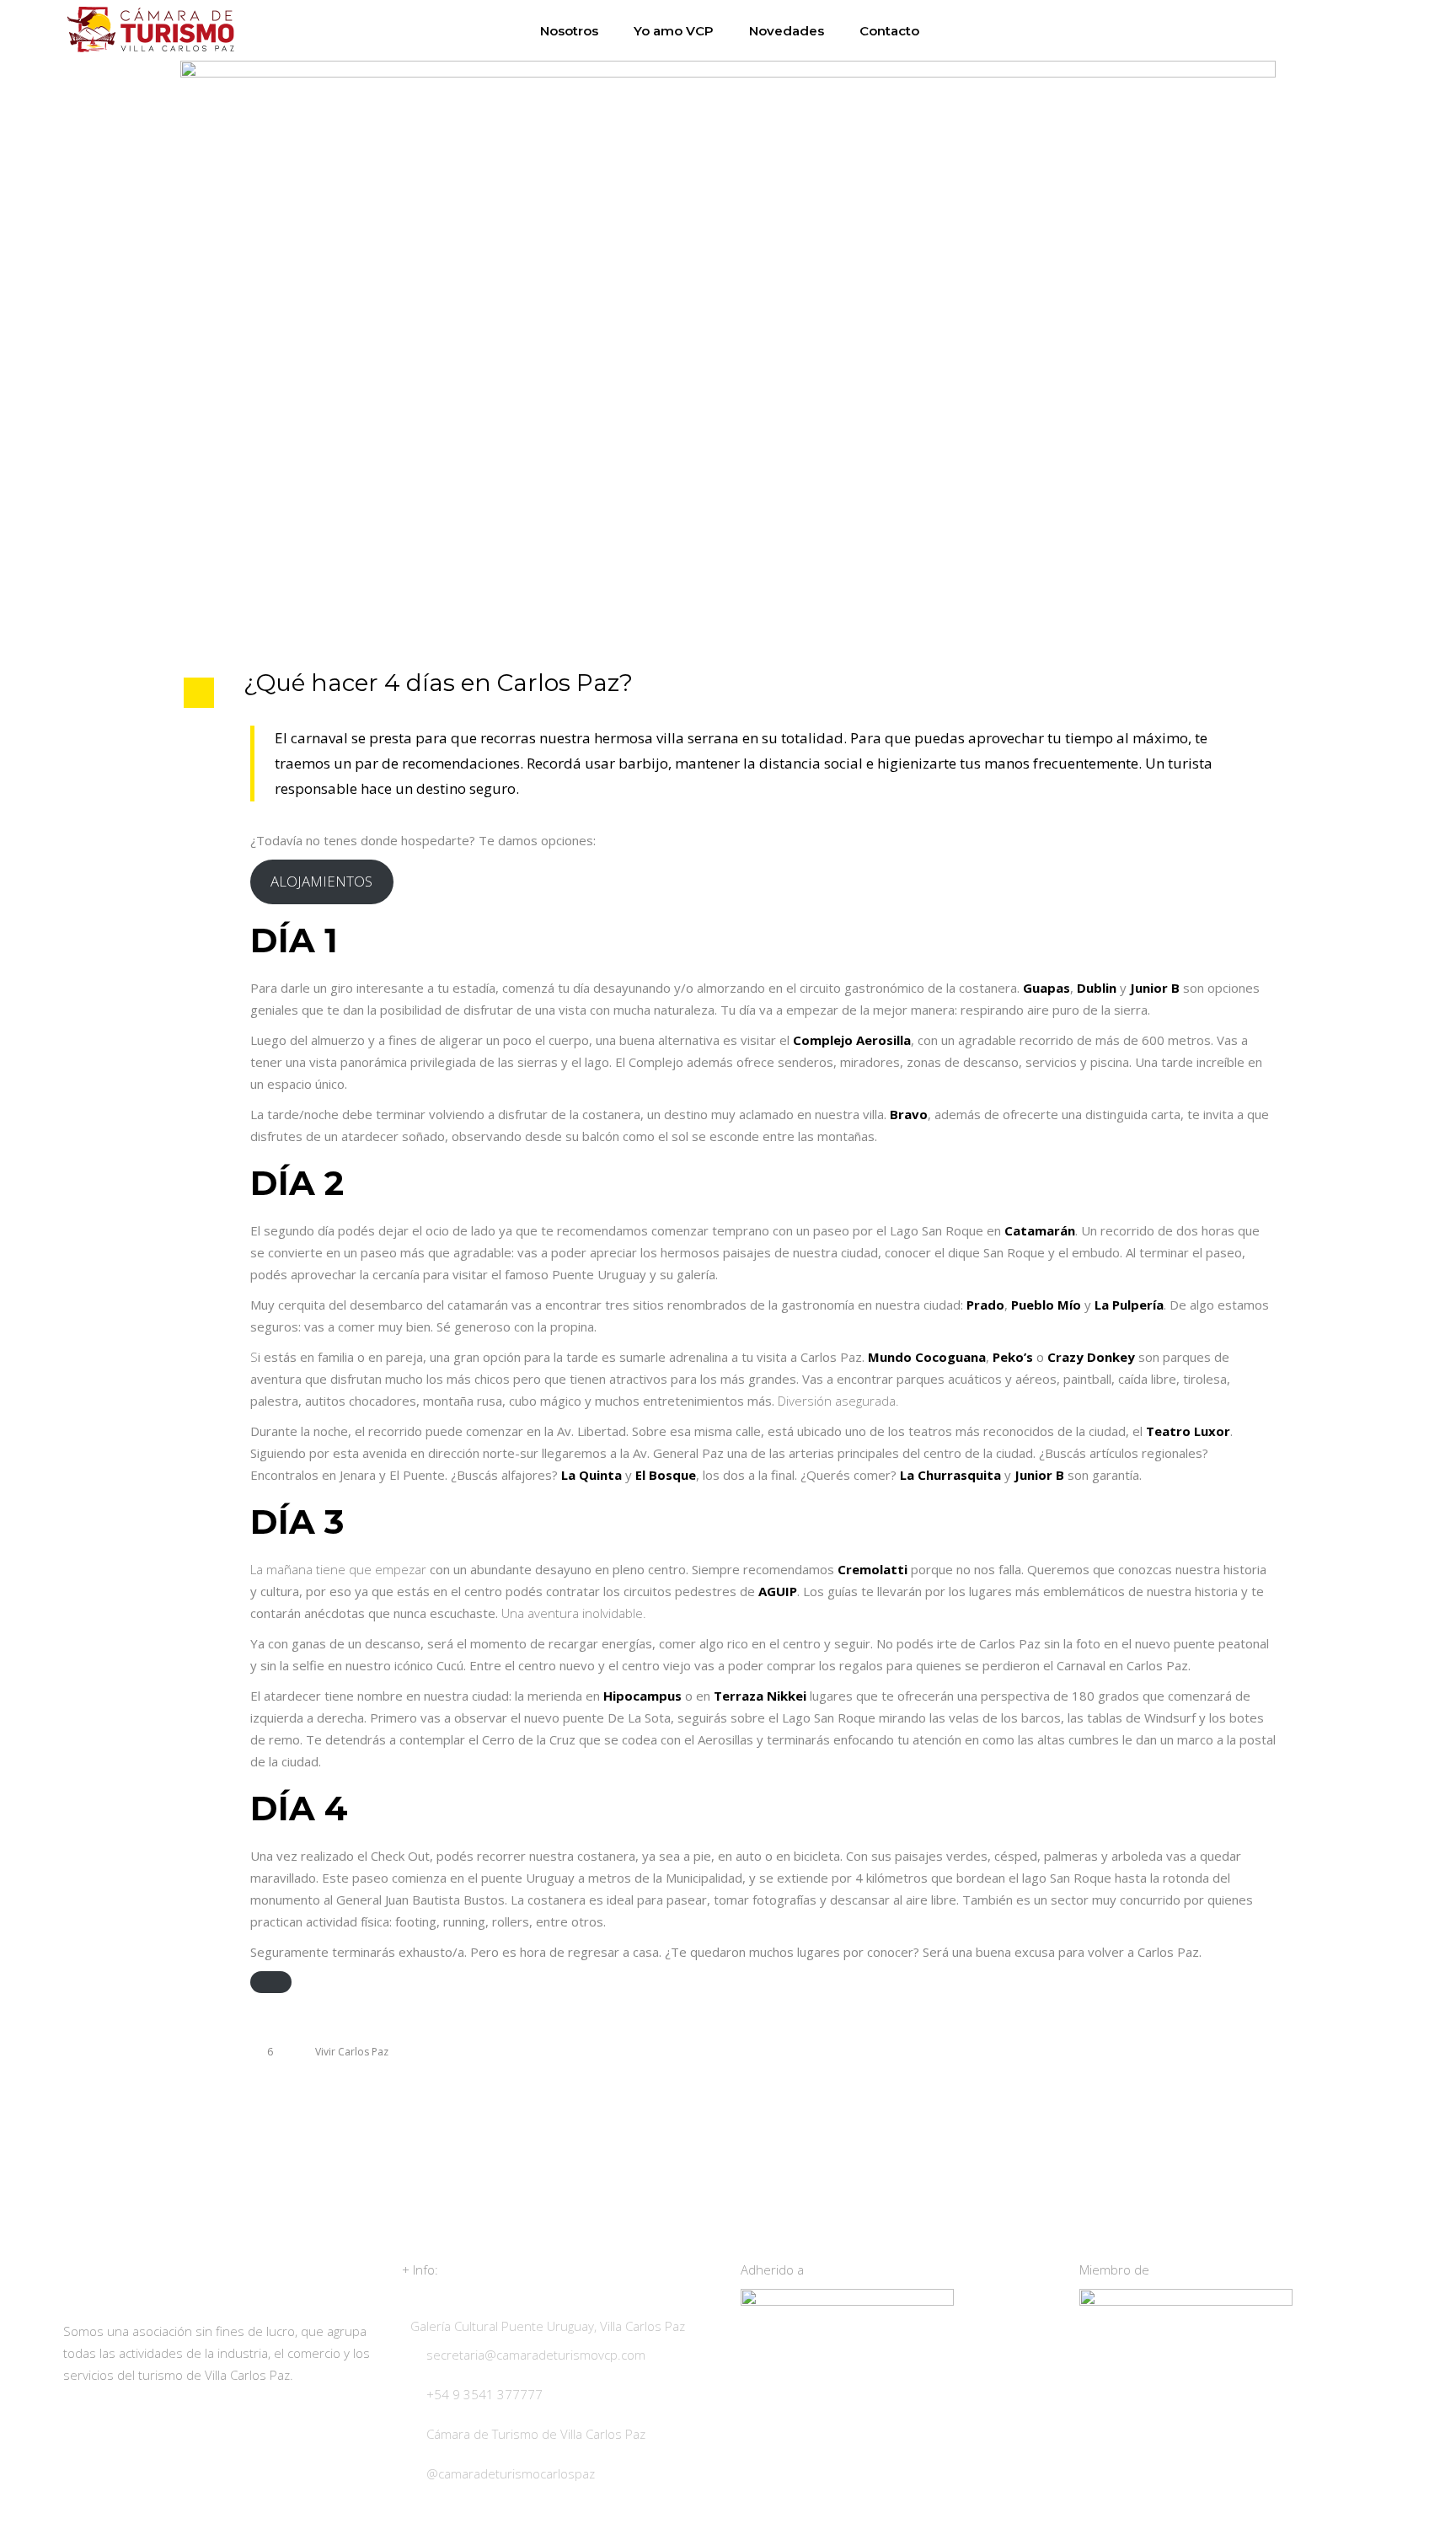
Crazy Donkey (1091, 1357)
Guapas (1046, 988)
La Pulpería (1129, 1305)
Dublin (1097, 988)
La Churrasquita (950, 1475)
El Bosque (666, 1475)
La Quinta (591, 1475)
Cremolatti (873, 1569)
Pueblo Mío (1046, 1305)
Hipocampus (642, 1696)
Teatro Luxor (1188, 1431)
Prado (985, 1305)
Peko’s (1013, 1357)
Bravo (909, 1114)
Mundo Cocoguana (927, 1357)
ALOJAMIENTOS (321, 881)
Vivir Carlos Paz (352, 2052)
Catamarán (1040, 1230)
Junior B (1155, 988)
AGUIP (778, 1591)
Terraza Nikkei (760, 1696)
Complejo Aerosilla (852, 1040)
